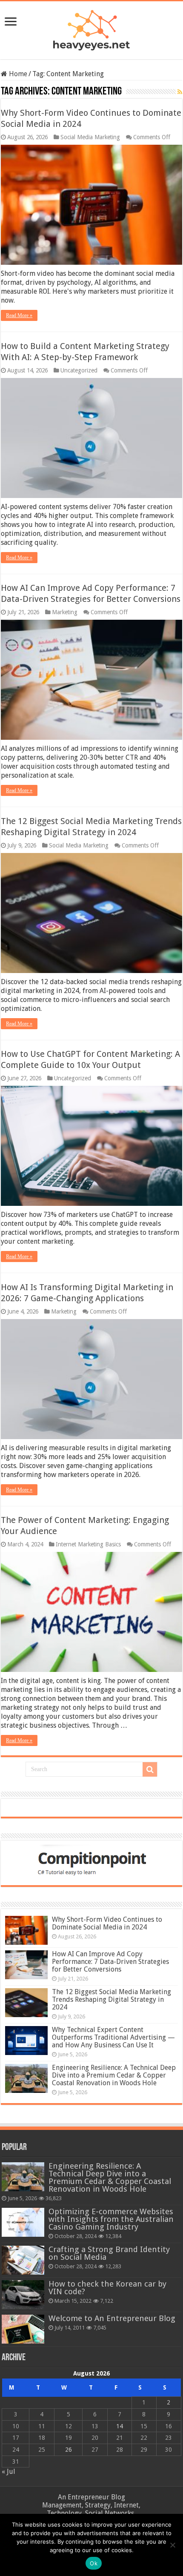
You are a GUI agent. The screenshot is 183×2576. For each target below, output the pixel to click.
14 (120, 2426)
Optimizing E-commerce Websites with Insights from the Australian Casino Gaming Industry (111, 2219)
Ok (94, 2563)
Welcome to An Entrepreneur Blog (112, 2318)
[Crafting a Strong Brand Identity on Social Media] (23, 2260)
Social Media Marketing (90, 137)
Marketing (65, 612)
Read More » (19, 315)
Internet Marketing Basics (88, 1544)
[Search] (150, 1769)
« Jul (9, 2472)
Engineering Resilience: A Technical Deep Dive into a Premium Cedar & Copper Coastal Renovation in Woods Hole (114, 2075)
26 (69, 2450)
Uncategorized (79, 370)
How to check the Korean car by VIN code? (107, 2288)
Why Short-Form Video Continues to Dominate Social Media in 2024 (107, 1923)
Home (17, 74)
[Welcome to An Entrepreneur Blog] (23, 2329)
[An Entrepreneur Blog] (91, 29)
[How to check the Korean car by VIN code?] (23, 2295)
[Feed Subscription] (180, 92)
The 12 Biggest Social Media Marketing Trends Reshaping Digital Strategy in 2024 (112, 1999)
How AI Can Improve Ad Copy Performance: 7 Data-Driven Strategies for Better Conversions (110, 1962)
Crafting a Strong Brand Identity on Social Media (109, 2253)
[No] (172, 2545)
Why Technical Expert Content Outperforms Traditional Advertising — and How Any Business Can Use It (113, 2037)
